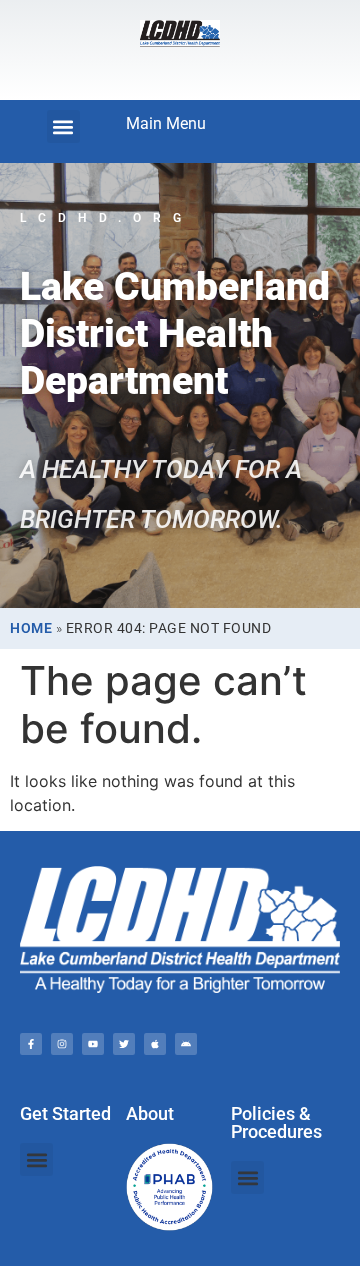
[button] (63, 126)
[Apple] (155, 1044)
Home (31, 628)
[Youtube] (93, 1044)
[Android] (186, 1044)
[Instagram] (62, 1044)
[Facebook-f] (31, 1044)
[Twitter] (124, 1044)
